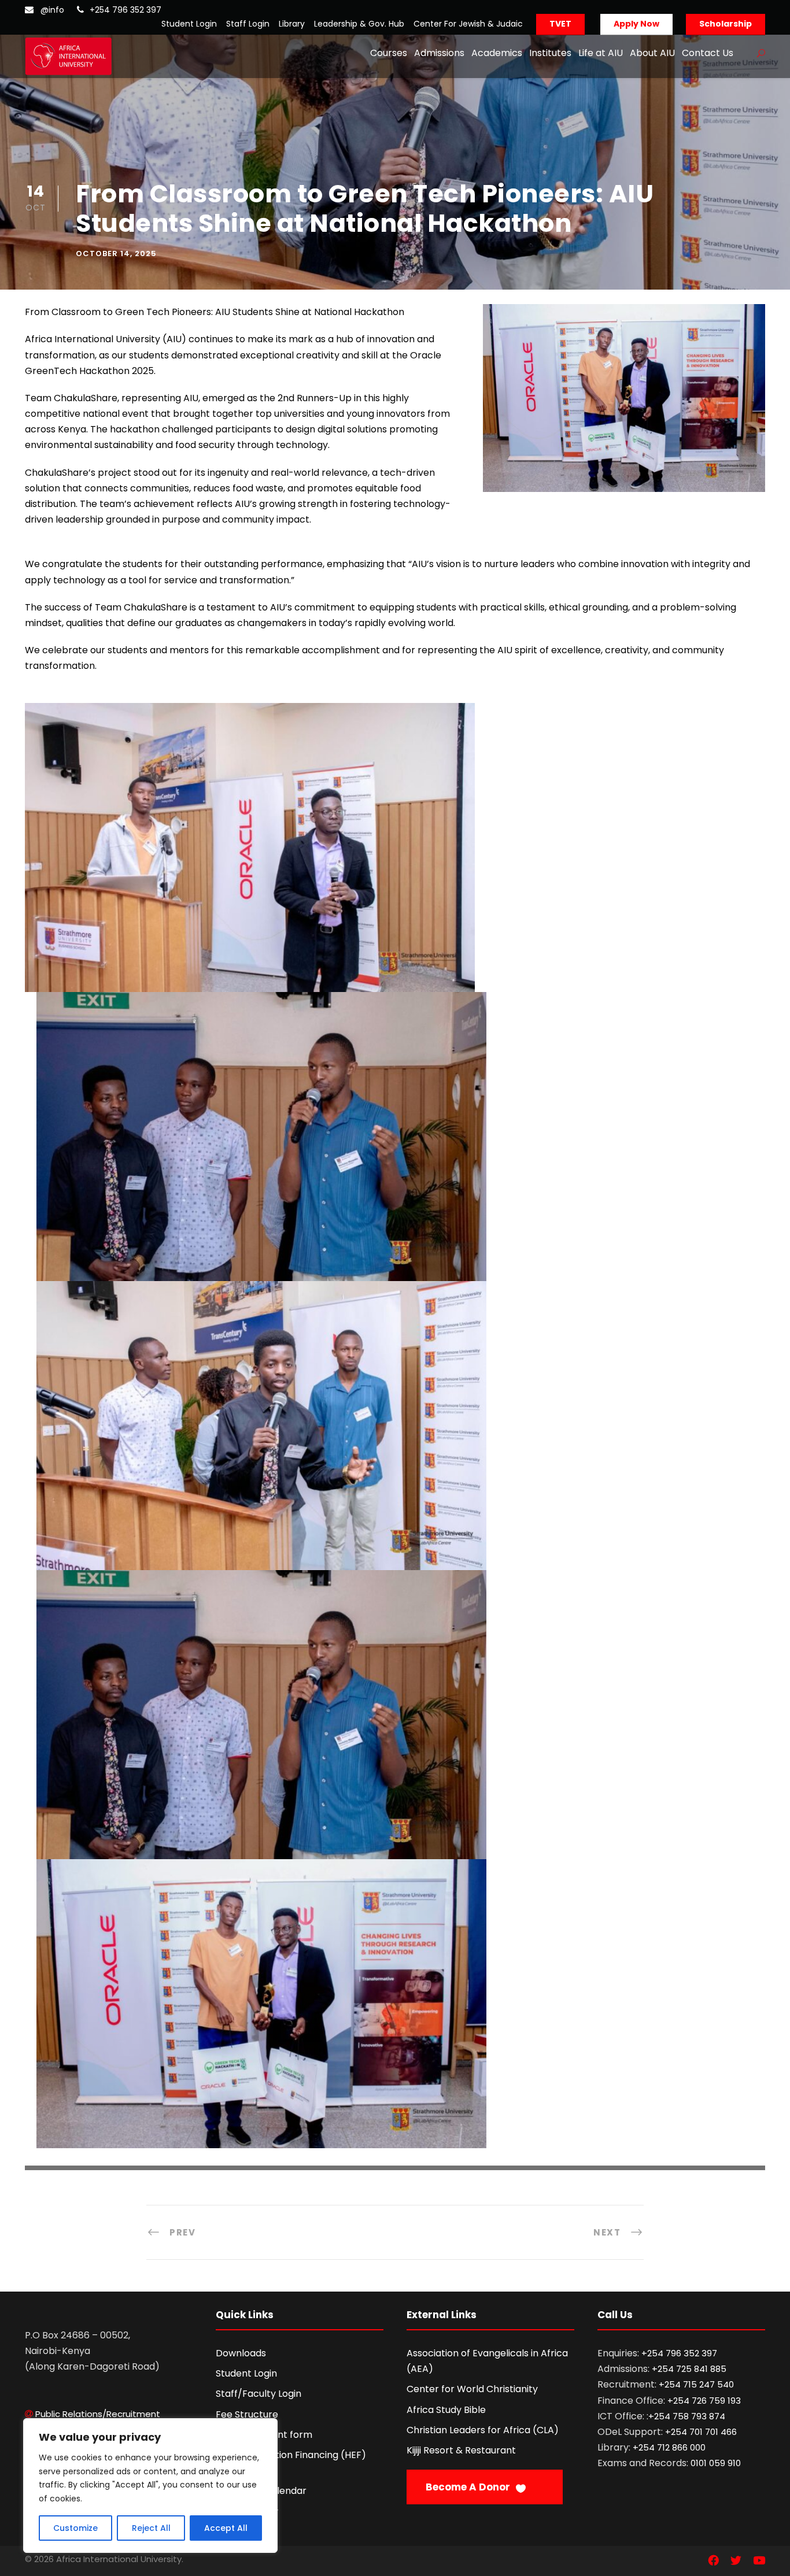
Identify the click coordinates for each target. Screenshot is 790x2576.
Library (292, 24)
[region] (150, 2486)
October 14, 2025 (116, 253)
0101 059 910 (716, 2463)
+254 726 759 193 (704, 2401)
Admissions (439, 53)
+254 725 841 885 (689, 2369)
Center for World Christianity (472, 2389)
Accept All (226, 2528)
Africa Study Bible (446, 2410)
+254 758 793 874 (687, 2416)
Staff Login (248, 24)
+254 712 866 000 (669, 2447)
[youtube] (759, 2561)
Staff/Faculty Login (259, 2394)
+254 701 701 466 (701, 2432)
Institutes (550, 53)
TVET (560, 24)
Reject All (151, 2528)
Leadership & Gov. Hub (359, 24)
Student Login (189, 24)
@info (52, 10)
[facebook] (713, 2561)
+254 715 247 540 (696, 2384)
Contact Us (708, 53)
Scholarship (726, 24)
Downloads (241, 2353)
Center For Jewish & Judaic (468, 24)
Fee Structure (247, 2414)
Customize (75, 2528)
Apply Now (636, 24)
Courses (389, 53)
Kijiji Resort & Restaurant (461, 2450)
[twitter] (736, 2561)
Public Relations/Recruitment (98, 2414)
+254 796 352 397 (125, 10)
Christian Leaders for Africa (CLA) (483, 2430)
